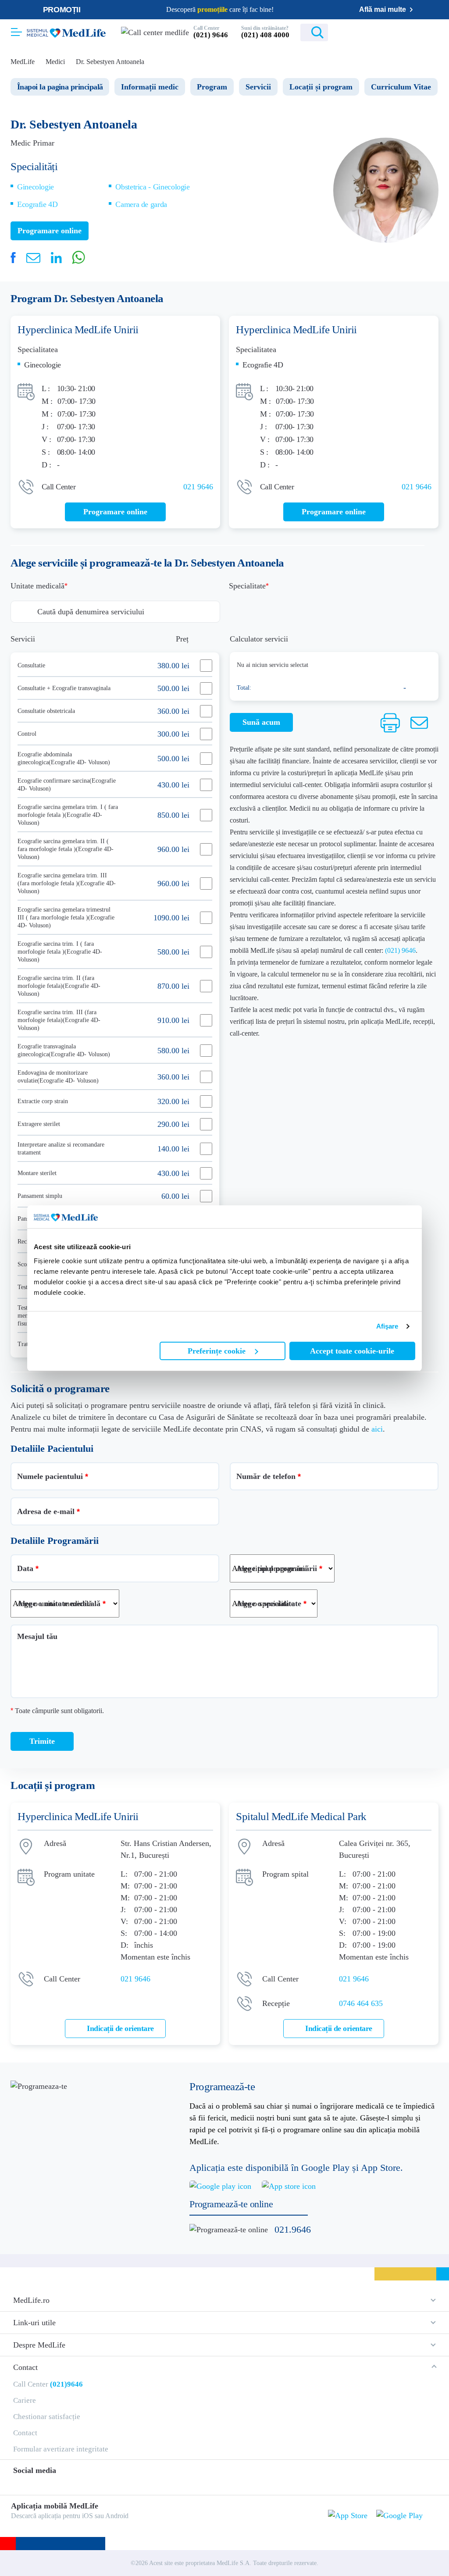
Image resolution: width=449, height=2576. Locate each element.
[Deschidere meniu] (16, 29)
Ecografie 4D (37, 204)
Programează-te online (231, 2204)
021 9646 (198, 487)
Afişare (387, 1326)
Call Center (48, 2384)
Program (212, 87)
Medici (55, 62)
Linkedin (63, 2483)
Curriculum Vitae (401, 87)
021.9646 (293, 2229)
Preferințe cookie (217, 1351)
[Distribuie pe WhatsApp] (78, 257)
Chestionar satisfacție (47, 2417)
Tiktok (48, 2483)
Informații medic (150, 87)
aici (377, 1429)
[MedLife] (66, 32)
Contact (25, 2367)
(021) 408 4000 (265, 35)
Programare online (433, 33)
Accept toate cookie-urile (352, 1351)
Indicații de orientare (120, 2028)
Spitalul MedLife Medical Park (301, 1816)
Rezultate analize (392, 33)
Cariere (25, 2400)
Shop (366, 33)
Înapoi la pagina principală (60, 87)
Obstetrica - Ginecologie (152, 187)
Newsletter (340, 33)
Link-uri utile (34, 2323)
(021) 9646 (211, 35)
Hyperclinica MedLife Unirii (78, 330)
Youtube (83, 2483)
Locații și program (321, 87)
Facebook (17, 2484)
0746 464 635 (361, 2003)
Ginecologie (36, 187)
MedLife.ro (31, 2300)
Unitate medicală (37, 586)
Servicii (258, 87)
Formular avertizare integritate (61, 2449)
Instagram (32, 2483)
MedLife (23, 62)
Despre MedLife (39, 2345)
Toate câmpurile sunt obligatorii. (57, 1711)
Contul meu (415, 33)
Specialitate (247, 586)
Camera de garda (141, 204)
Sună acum (261, 722)
